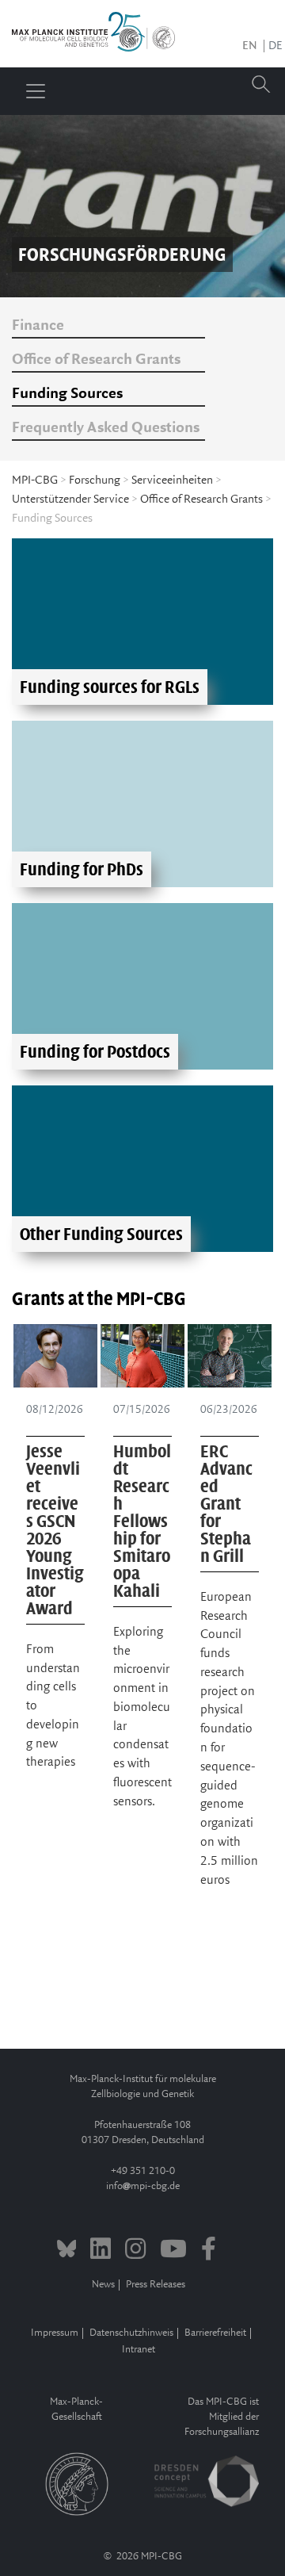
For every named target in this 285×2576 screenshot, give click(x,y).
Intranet (139, 2350)
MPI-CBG (35, 480)
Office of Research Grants (96, 360)
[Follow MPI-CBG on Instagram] (135, 2251)
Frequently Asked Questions (106, 428)
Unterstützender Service (70, 500)
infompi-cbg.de (143, 2186)
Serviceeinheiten (172, 480)
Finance (38, 326)
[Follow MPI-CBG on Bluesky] (67, 2251)
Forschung (95, 480)
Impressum (55, 2333)
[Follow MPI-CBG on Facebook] (209, 2251)
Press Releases (156, 2285)
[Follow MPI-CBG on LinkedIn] (101, 2251)
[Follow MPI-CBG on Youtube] (173, 2251)
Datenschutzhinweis (131, 2333)
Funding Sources (67, 394)
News (103, 2285)
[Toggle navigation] (36, 91)
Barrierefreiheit (215, 2333)
